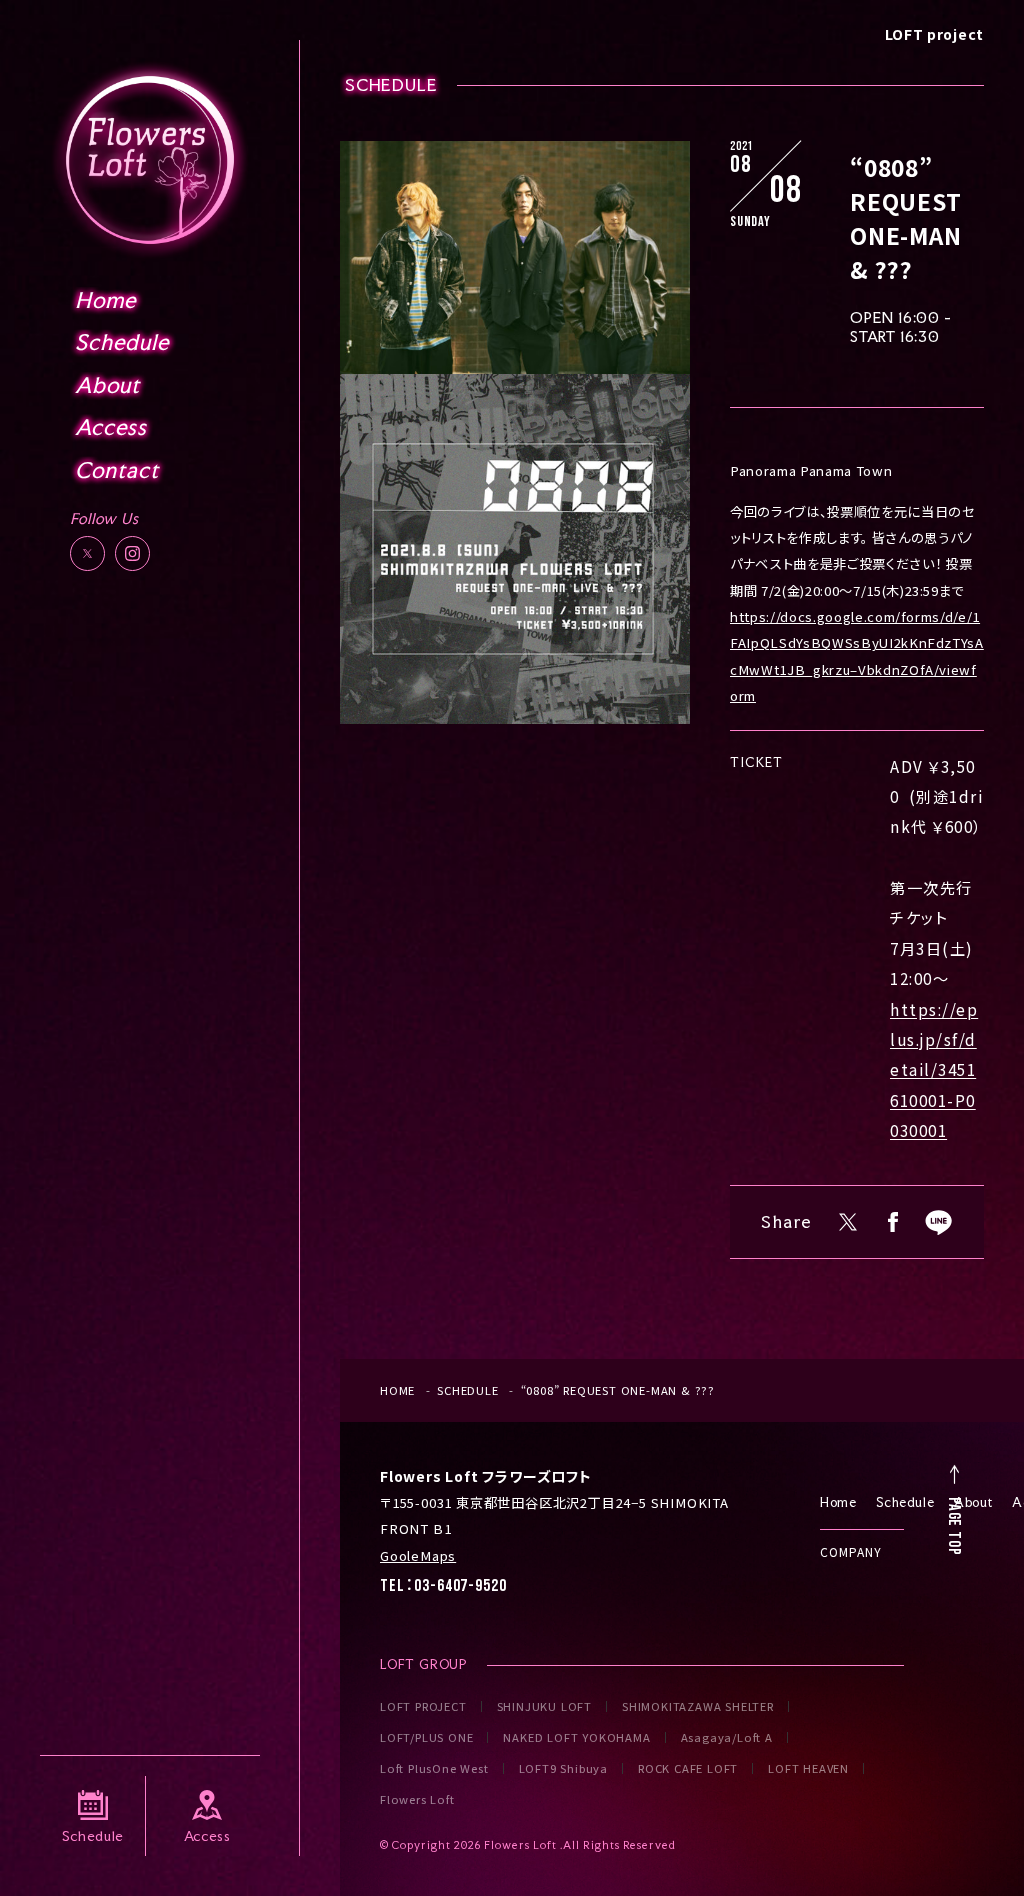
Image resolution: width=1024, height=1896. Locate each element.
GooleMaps (418, 1555)
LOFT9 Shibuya (563, 1768)
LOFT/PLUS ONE (426, 1737)
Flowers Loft (417, 1799)
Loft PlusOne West (434, 1768)
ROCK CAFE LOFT (688, 1768)
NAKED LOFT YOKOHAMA (576, 1737)
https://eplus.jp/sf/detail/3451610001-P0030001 (934, 1070)
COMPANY (851, 1551)
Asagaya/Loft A (727, 1737)
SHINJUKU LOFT (544, 1706)
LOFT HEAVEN (808, 1768)
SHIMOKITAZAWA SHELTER (698, 1706)
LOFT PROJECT (423, 1706)
